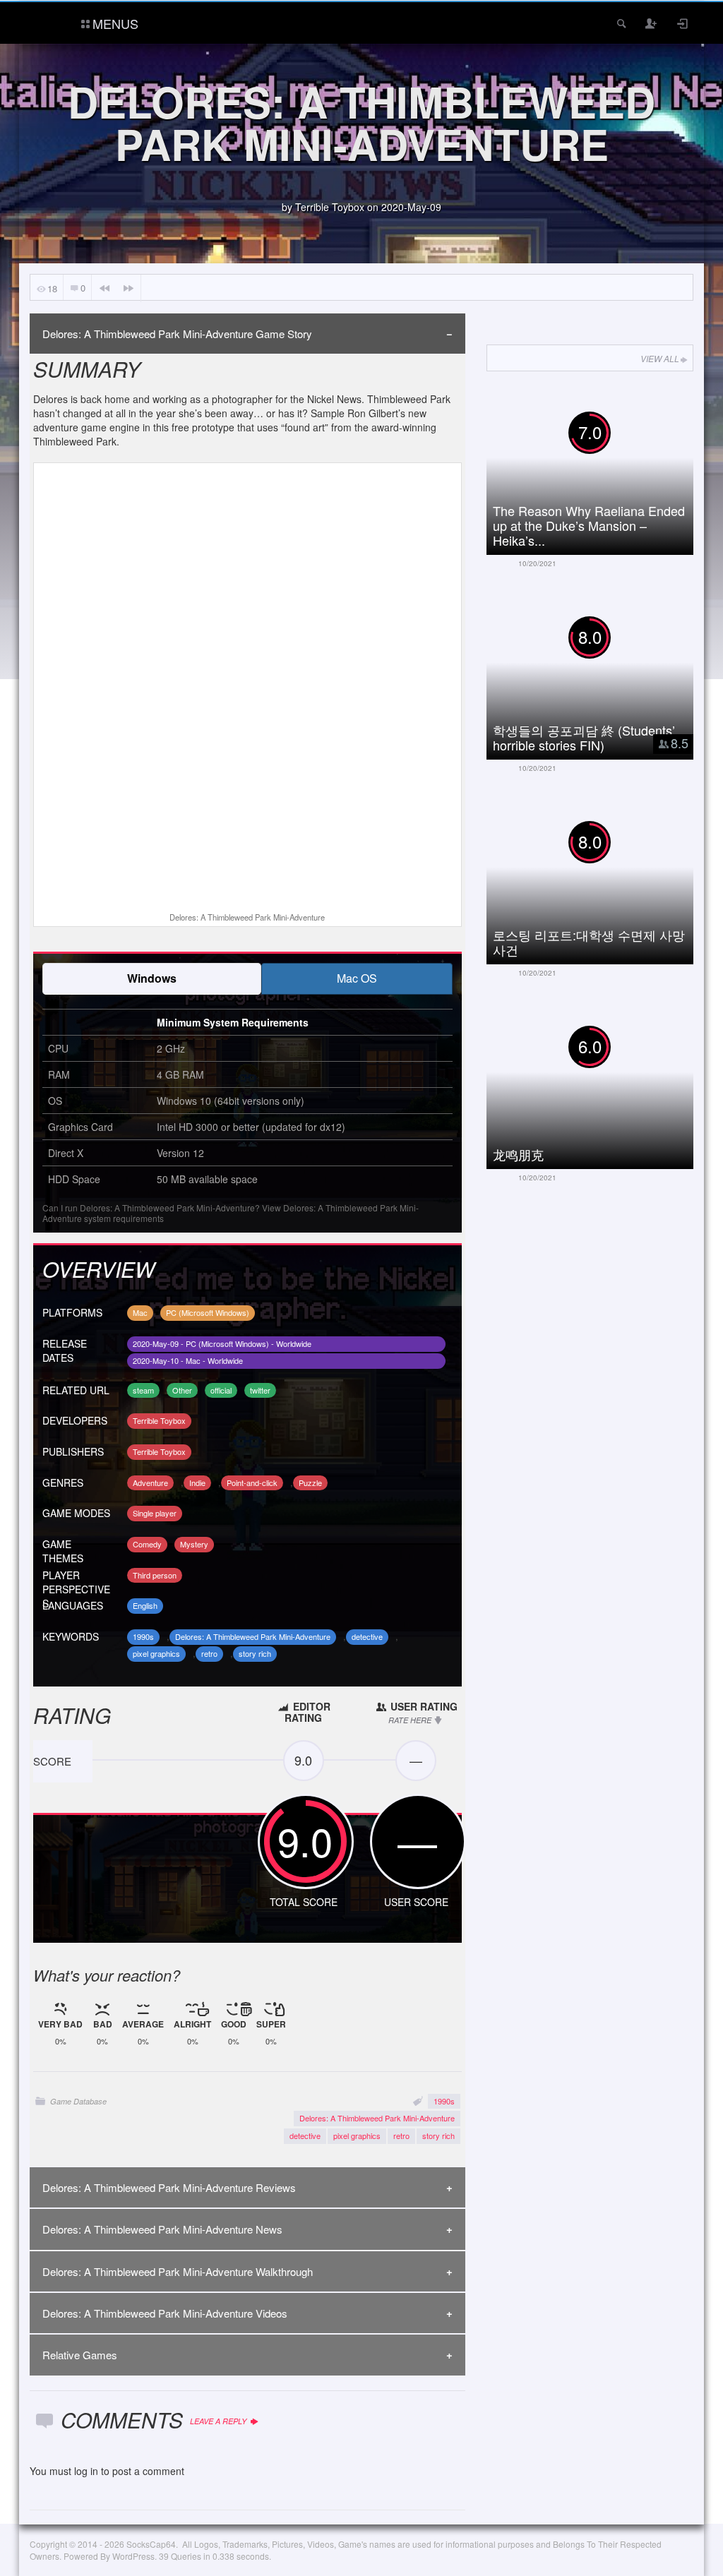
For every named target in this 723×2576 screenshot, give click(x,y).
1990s (143, 1636)
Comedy (147, 1544)
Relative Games (80, 2355)
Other (182, 1390)
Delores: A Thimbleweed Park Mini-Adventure (253, 1636)
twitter (260, 1390)
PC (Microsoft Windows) (208, 1312)
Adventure (150, 1482)
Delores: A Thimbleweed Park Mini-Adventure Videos (165, 2313)
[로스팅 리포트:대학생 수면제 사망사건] (600, 876)
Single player (155, 1513)
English (145, 1605)
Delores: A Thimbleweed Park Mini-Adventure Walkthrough (178, 2271)
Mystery (194, 1544)
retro (209, 1653)
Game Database (78, 2101)
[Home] (49, 22)
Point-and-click (252, 1482)
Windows (152, 978)
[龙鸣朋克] (600, 1081)
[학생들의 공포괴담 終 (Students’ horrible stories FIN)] (600, 671)
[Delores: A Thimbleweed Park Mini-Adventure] (247, 689)
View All (660, 358)
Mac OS (357, 978)
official (221, 1390)
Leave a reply (219, 2421)
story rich (255, 1653)
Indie (197, 1482)
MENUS (115, 23)
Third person (155, 1575)
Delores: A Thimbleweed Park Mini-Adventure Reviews (169, 2187)
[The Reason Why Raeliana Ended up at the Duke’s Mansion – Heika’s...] (600, 467)
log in (86, 2471)
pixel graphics (156, 1653)
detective (367, 1636)
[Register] (652, 23)
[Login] (683, 23)
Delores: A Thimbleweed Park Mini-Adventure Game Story (177, 334)
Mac (140, 1312)
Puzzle (310, 1482)
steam (143, 1390)
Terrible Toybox (330, 207)
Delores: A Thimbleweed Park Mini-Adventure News (162, 2229)
